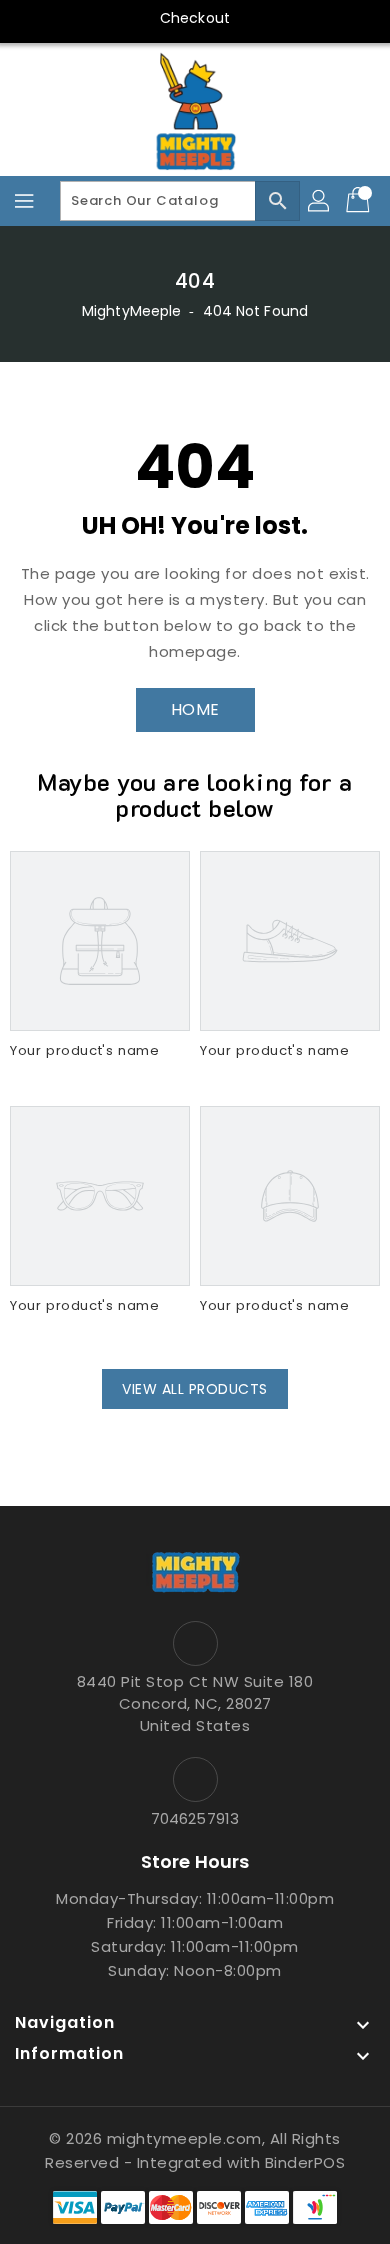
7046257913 (195, 1818)
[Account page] (320, 201)
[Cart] (360, 201)
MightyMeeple (131, 311)
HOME (195, 709)
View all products (195, 1389)
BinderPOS (305, 2162)
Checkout (195, 18)
